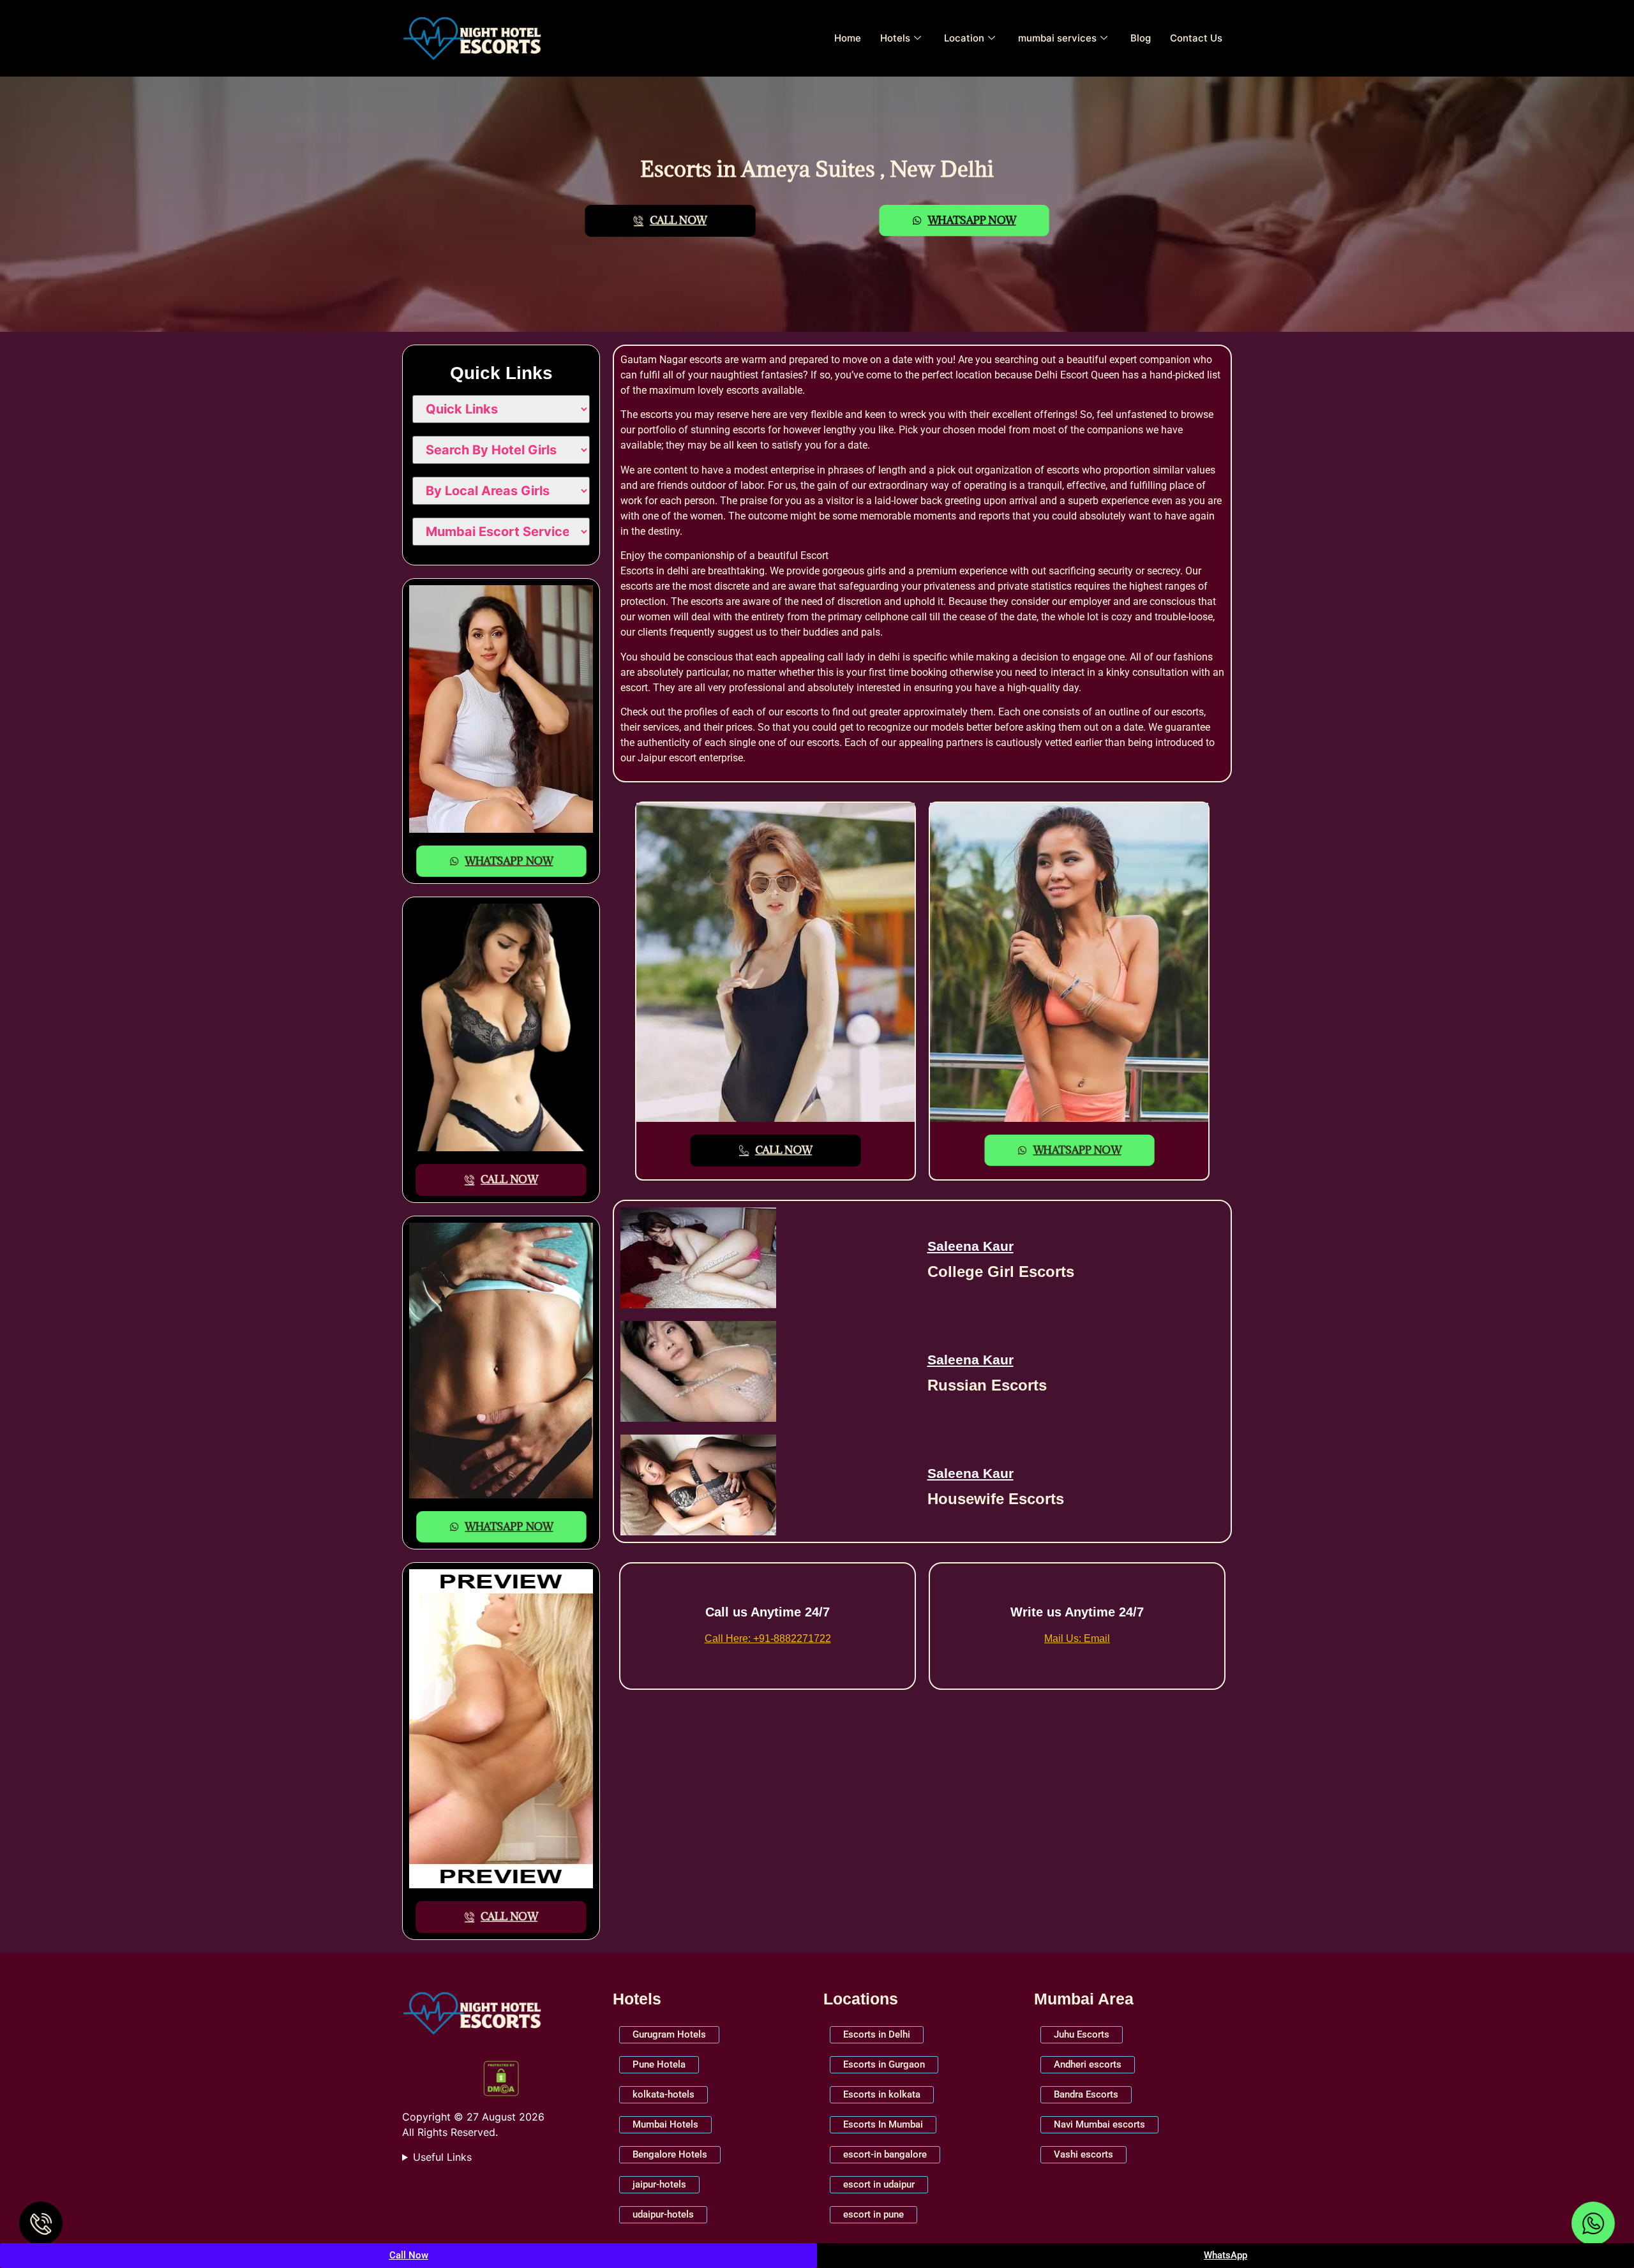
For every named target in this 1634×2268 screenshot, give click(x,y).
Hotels (895, 38)
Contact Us (1196, 38)
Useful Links (442, 2157)
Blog (1141, 38)
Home (848, 38)
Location (964, 38)
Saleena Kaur (971, 1246)
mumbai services (1057, 38)
